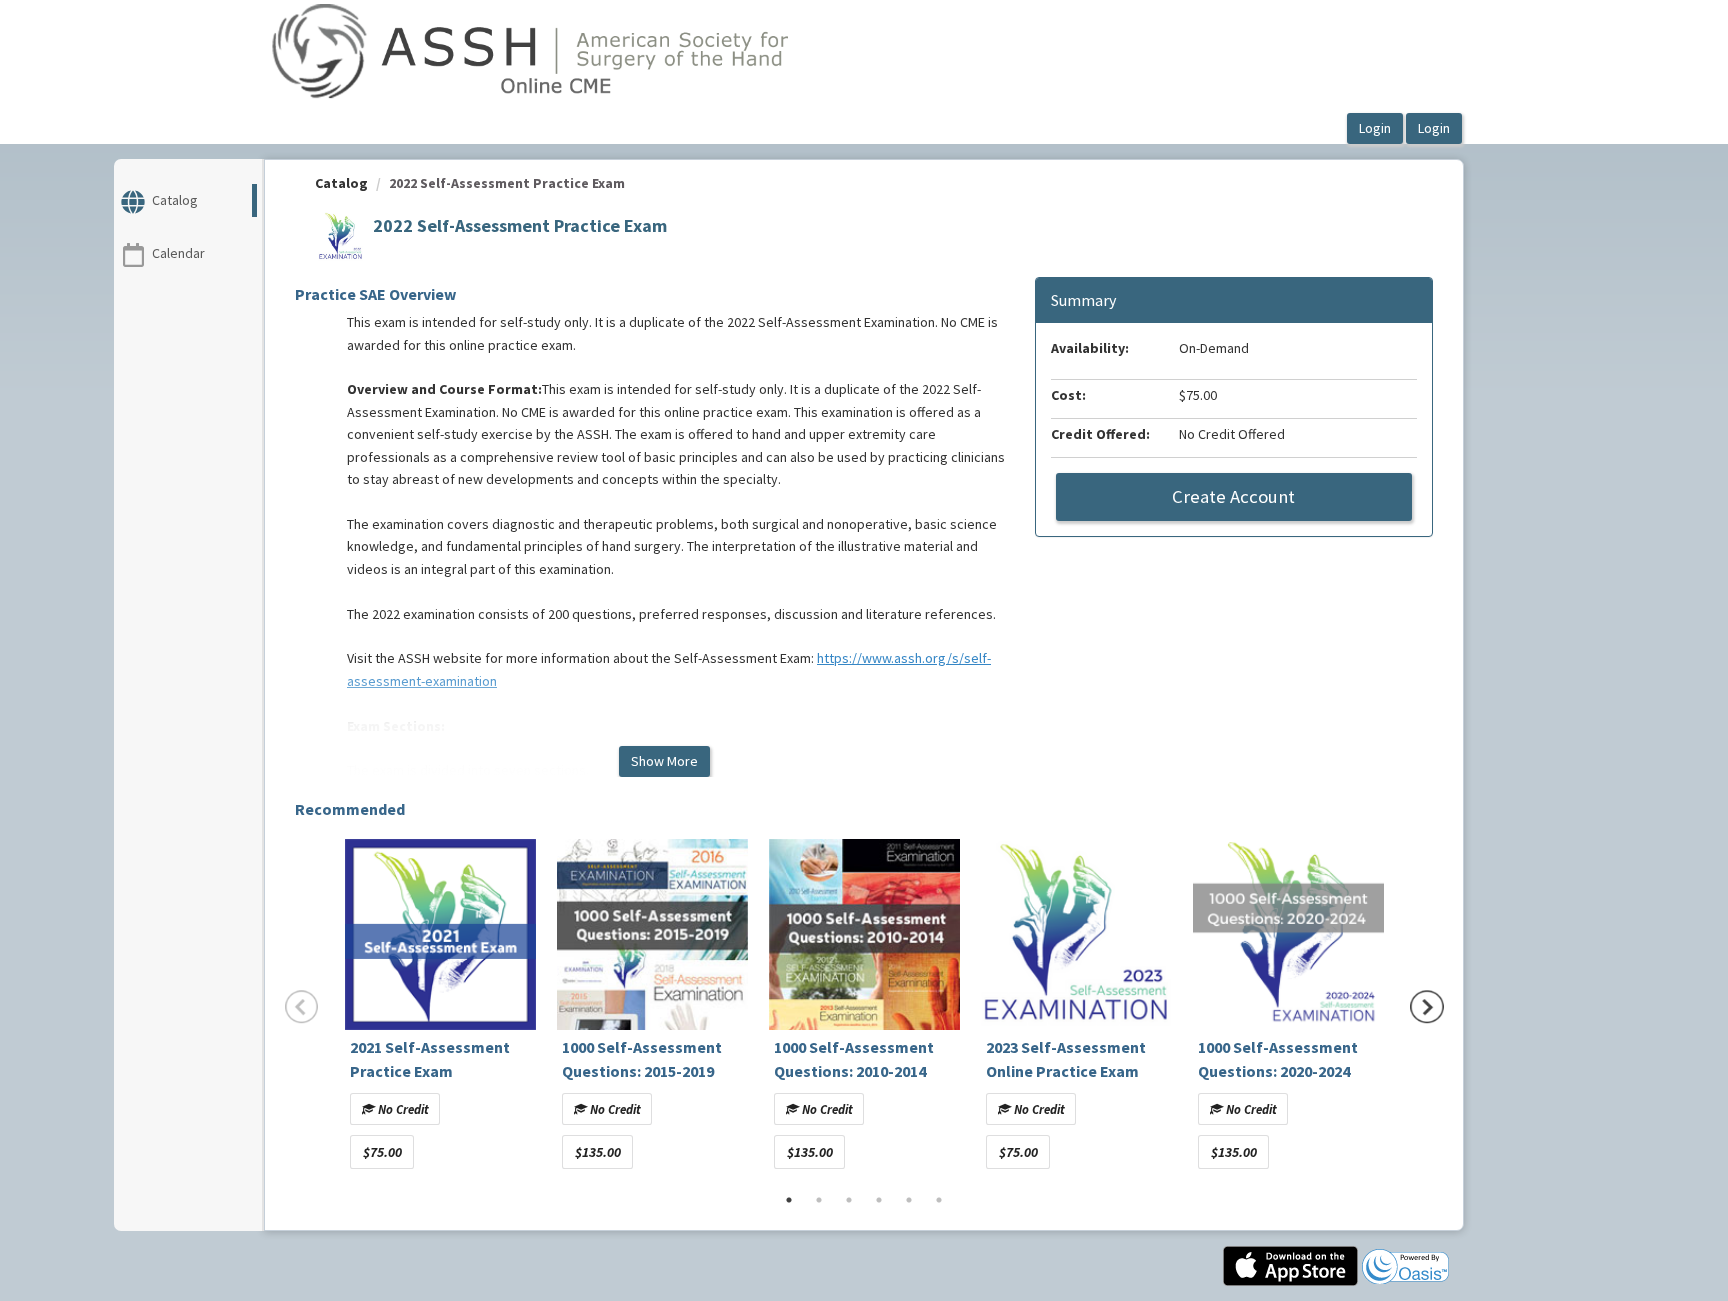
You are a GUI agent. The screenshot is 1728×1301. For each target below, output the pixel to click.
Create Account (1233, 496)
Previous (302, 1007)
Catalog (341, 183)
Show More (664, 761)
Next (1427, 1007)
